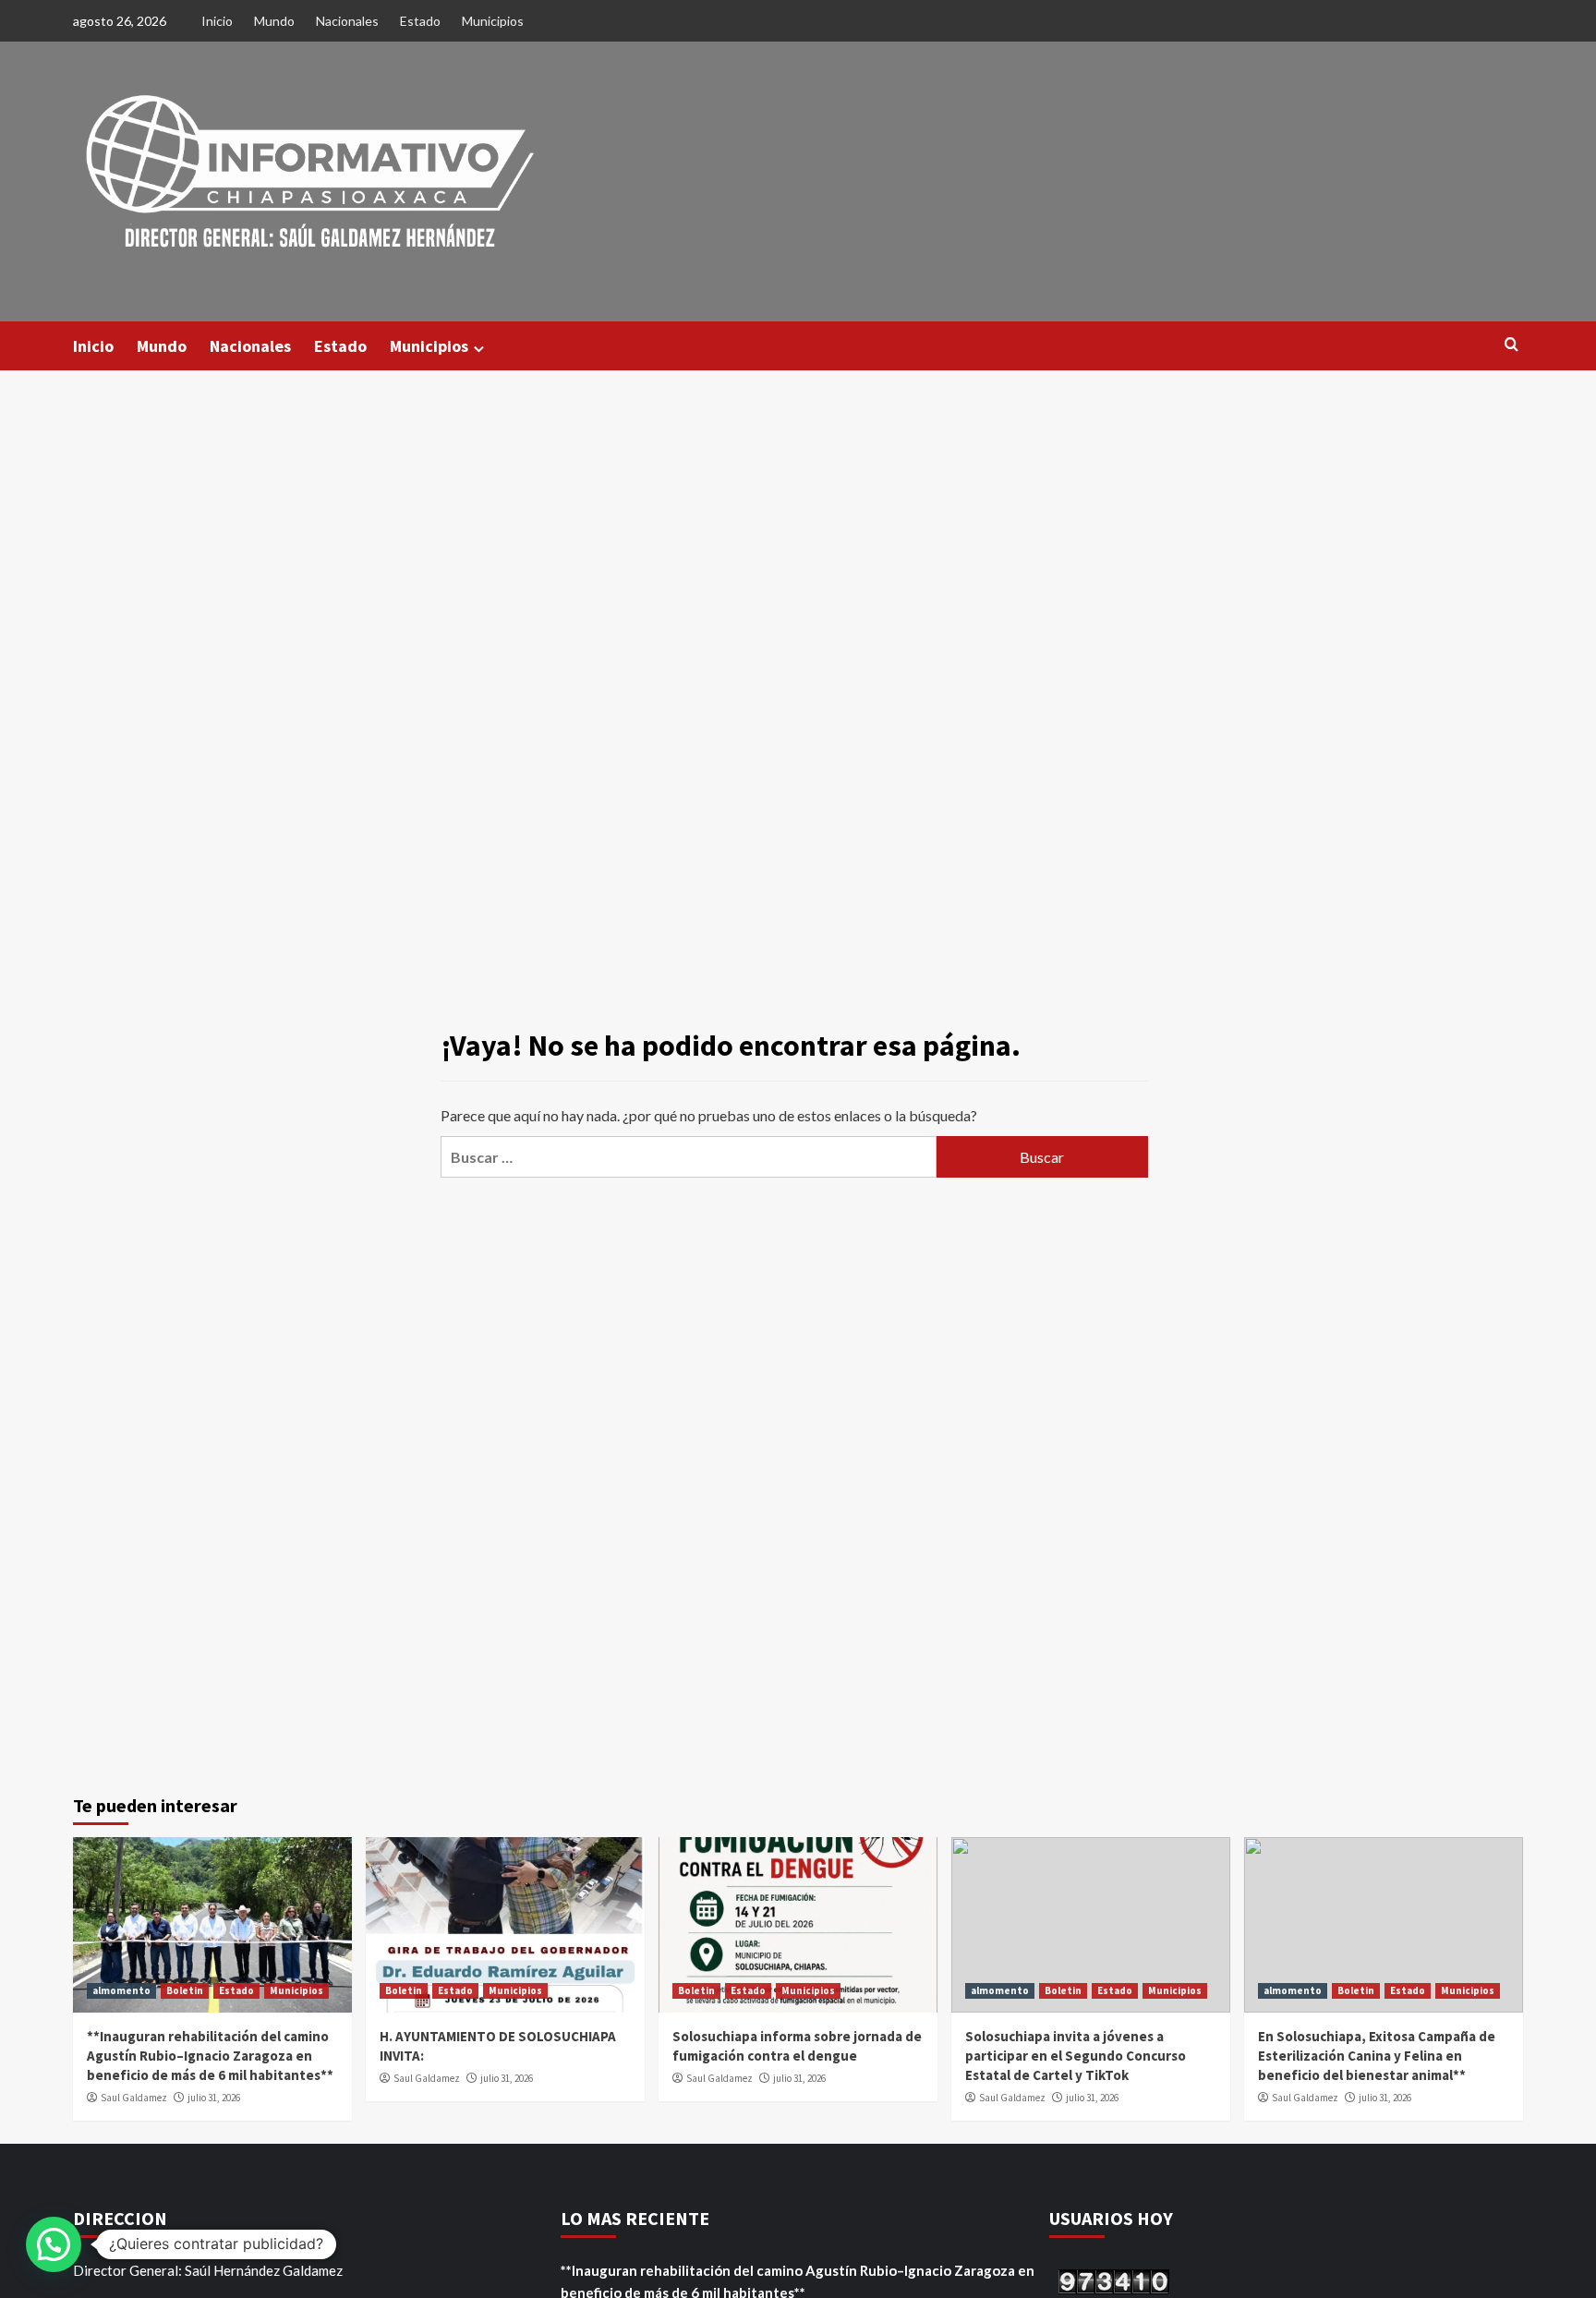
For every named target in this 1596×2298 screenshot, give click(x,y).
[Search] (1511, 345)
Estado (420, 21)
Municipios (493, 21)
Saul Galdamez (134, 2098)
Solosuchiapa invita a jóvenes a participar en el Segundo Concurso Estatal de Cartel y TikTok (1076, 2056)
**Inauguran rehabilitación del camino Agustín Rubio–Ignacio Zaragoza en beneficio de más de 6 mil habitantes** (210, 2056)
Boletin (185, 1990)
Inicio (217, 21)
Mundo (274, 21)
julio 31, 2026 (214, 2098)
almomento (121, 1990)
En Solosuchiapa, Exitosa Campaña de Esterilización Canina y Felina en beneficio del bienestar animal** (1377, 2056)
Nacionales (347, 21)
